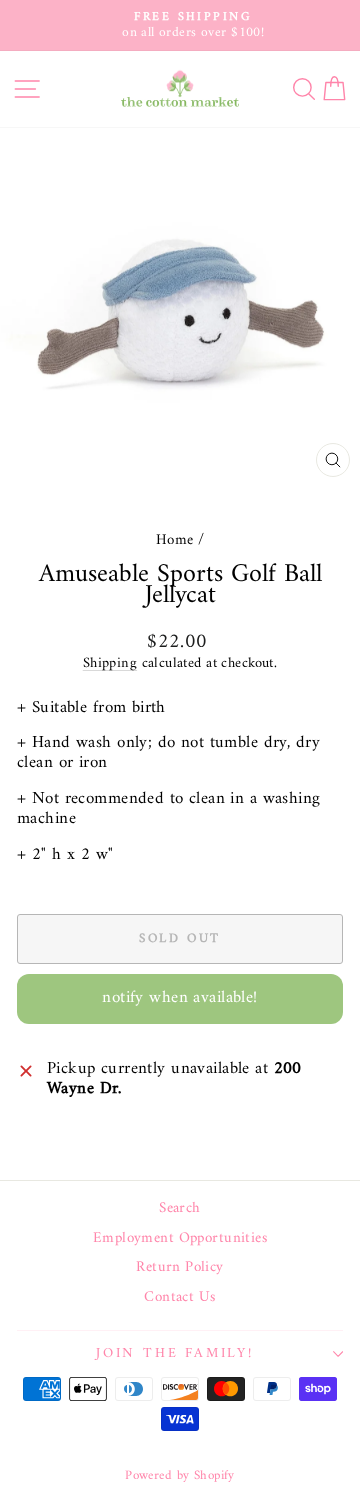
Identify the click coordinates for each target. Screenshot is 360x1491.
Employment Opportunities (180, 1239)
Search (180, 1209)
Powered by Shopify (180, 1475)
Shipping (110, 663)
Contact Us (179, 1298)
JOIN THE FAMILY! (175, 1353)
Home (175, 540)
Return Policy (180, 1268)
